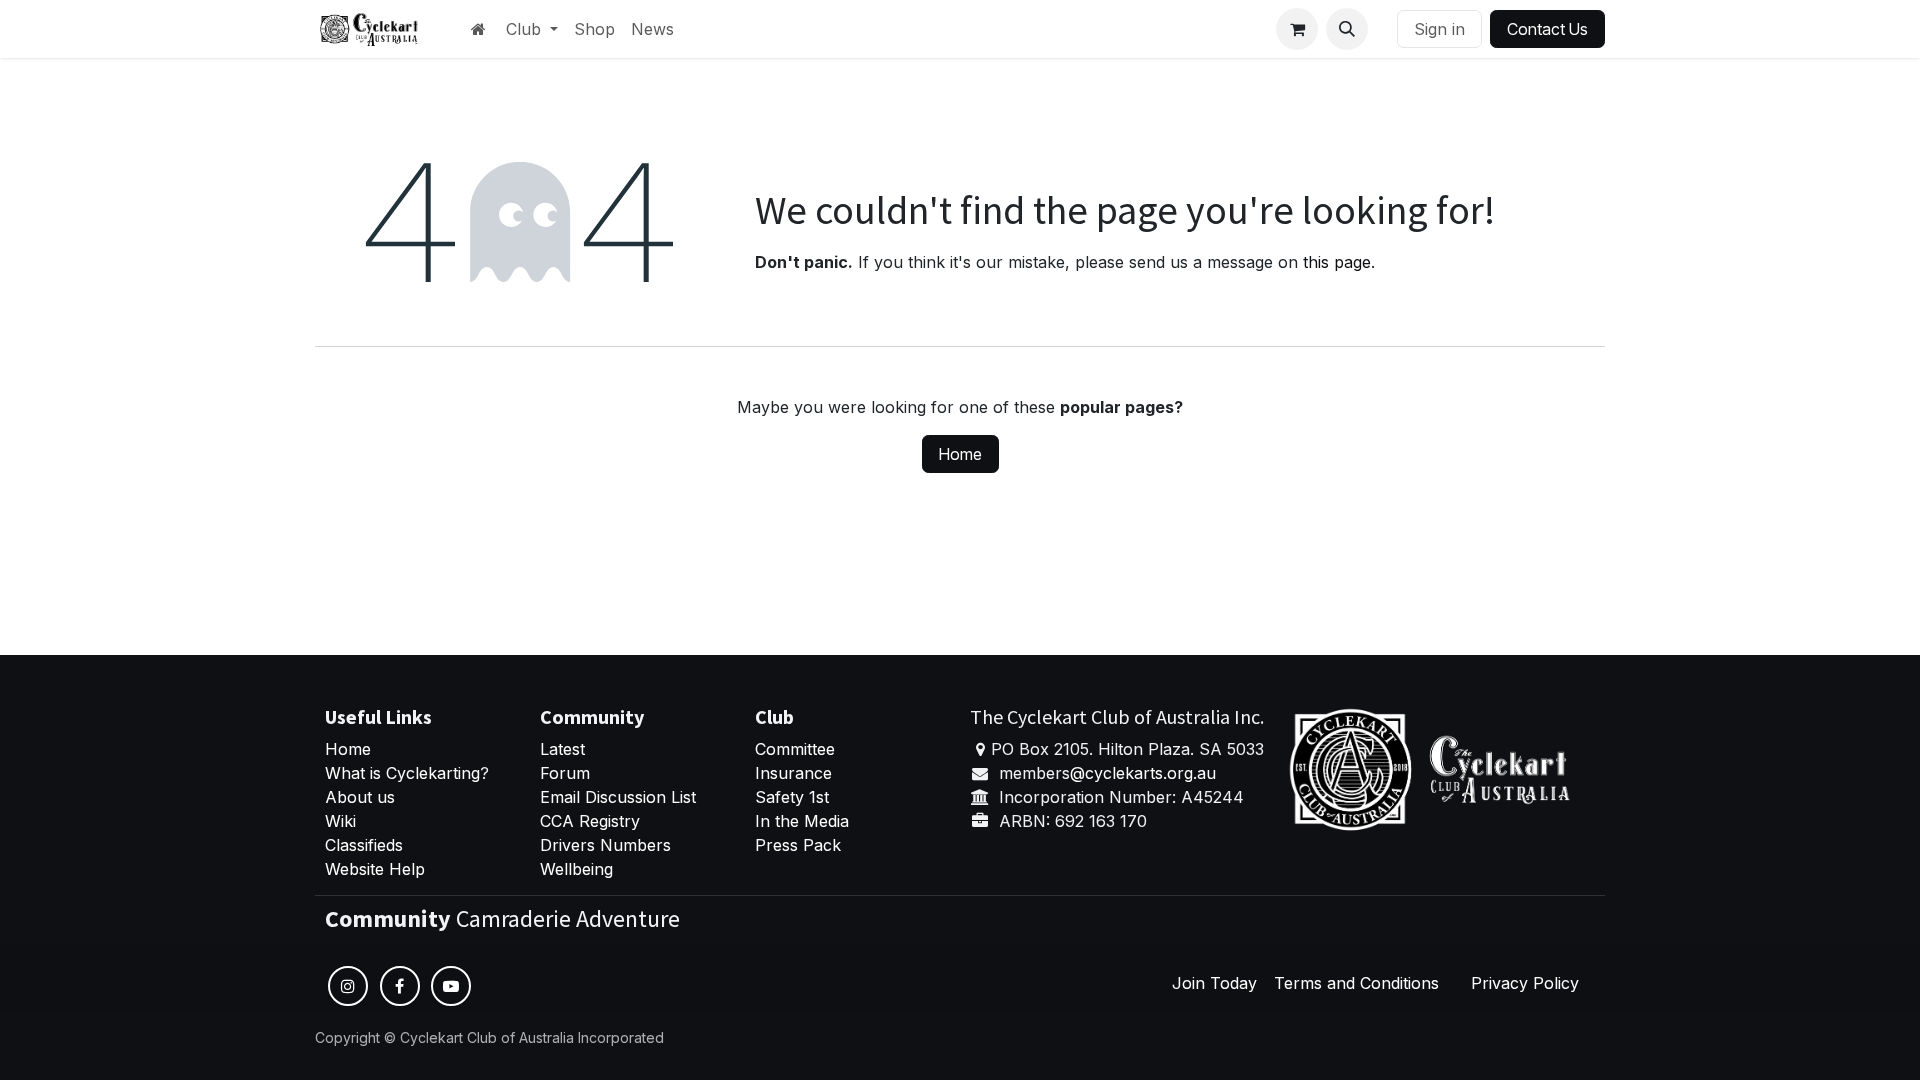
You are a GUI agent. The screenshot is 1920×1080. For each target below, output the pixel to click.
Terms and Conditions (1356, 983)
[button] (1347, 29)
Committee (795, 749)
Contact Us (1547, 29)
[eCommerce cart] (1297, 29)
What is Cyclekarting (402, 773)
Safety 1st (794, 797)
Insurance (793, 773)
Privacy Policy (1525, 983)
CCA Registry (590, 821)
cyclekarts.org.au (1150, 773)
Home (960, 454)
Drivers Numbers (605, 845)
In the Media (802, 821)
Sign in (1439, 29)
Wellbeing (576, 869)
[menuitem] (532, 29)
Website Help (375, 869)
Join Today (1214, 983)
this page (1337, 262)
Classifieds (364, 845)
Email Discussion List (618, 797)
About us (360, 797)
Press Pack (798, 845)
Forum (565, 773)
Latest (562, 749)
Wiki (340, 821)
